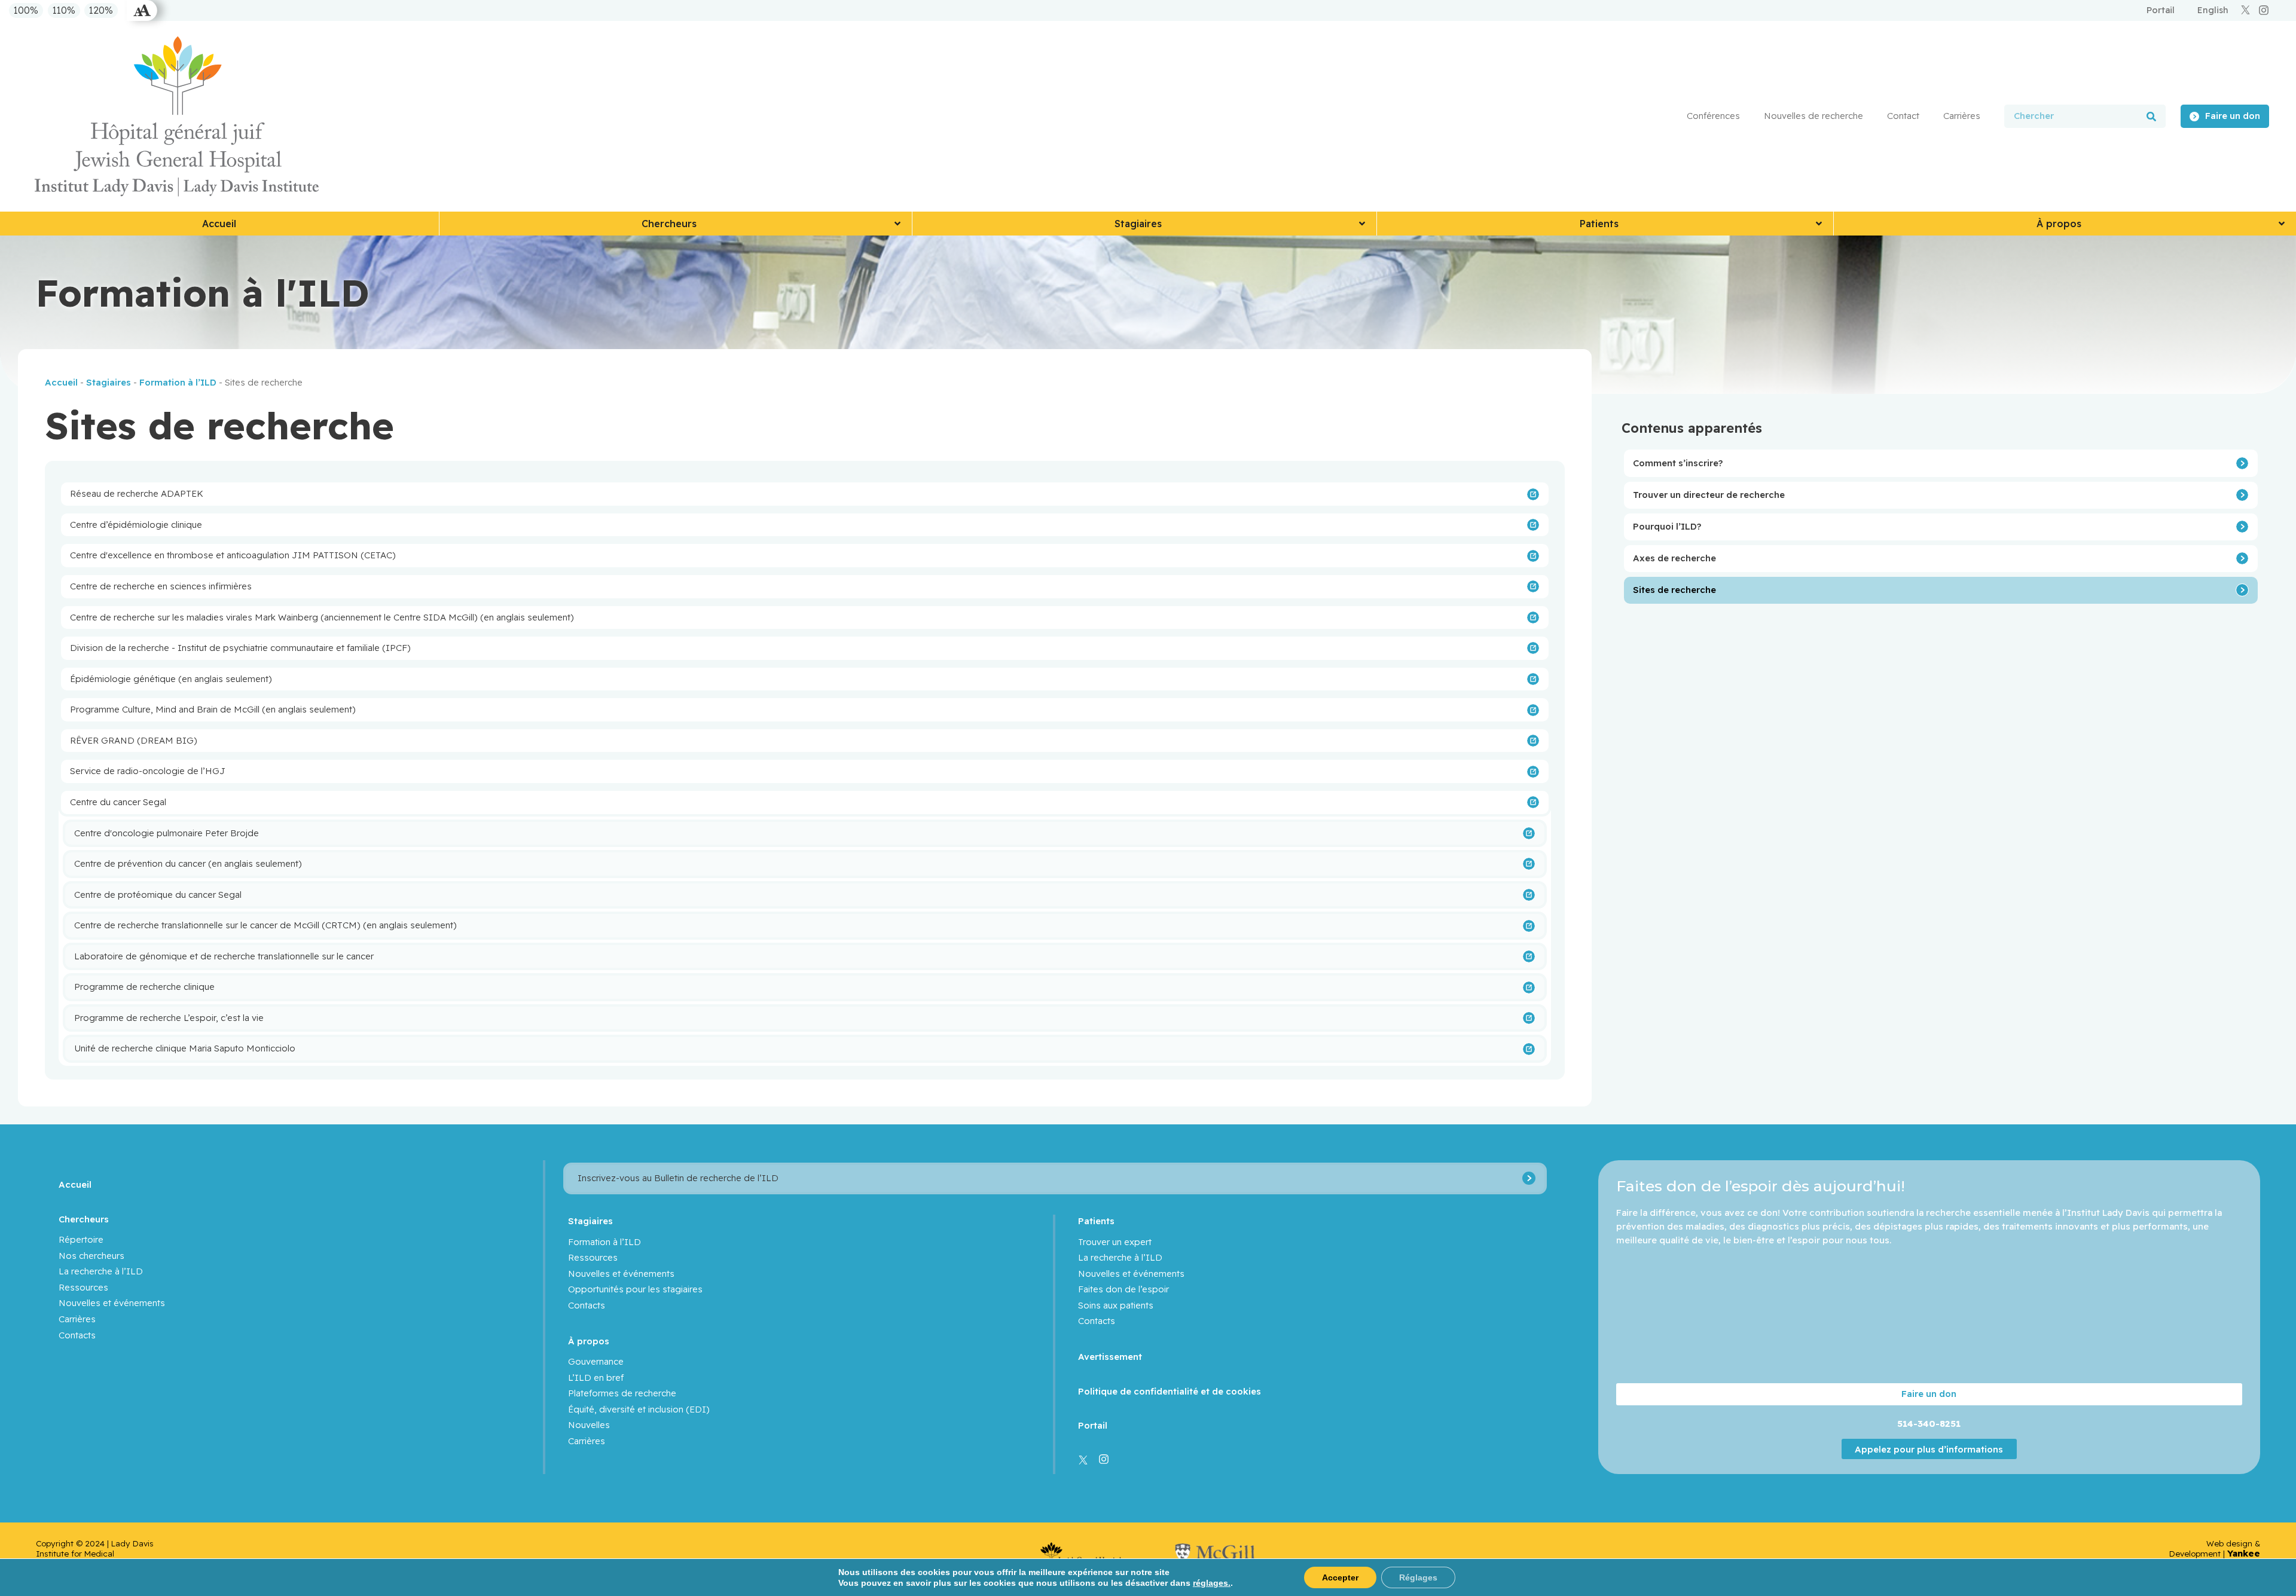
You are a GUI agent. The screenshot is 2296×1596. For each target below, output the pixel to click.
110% (64, 11)
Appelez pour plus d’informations (1929, 1449)
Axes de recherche (1674, 558)
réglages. (1212, 1583)
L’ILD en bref (596, 1378)
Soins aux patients (1116, 1305)
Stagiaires (109, 382)
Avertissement (1110, 1357)
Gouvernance (596, 1361)
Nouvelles (589, 1425)
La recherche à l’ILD (101, 1271)
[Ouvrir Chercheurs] (897, 224)
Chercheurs (84, 1219)
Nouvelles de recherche (1813, 116)
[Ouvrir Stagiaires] (1362, 224)
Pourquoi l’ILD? (1667, 526)
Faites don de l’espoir (1123, 1289)
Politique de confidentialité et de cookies (1170, 1391)
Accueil (61, 382)
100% (26, 11)
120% (101, 11)
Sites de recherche (1674, 590)
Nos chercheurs (91, 1256)
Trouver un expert (1115, 1242)
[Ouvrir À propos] (2282, 224)
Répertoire (81, 1239)
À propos (589, 1341)
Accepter (1340, 1577)
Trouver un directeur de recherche (1709, 495)
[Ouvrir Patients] (1819, 224)
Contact (1903, 116)
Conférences (1713, 116)
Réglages (1418, 1577)
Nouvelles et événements (112, 1303)
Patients (1096, 1221)
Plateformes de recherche (622, 1393)
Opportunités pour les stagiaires (635, 1289)
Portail (1093, 1425)
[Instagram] (2264, 10)
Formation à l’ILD (178, 382)
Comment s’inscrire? (1678, 463)
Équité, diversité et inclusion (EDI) (639, 1409)
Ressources (83, 1287)
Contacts (77, 1335)
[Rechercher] (2151, 116)
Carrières (1962, 116)
